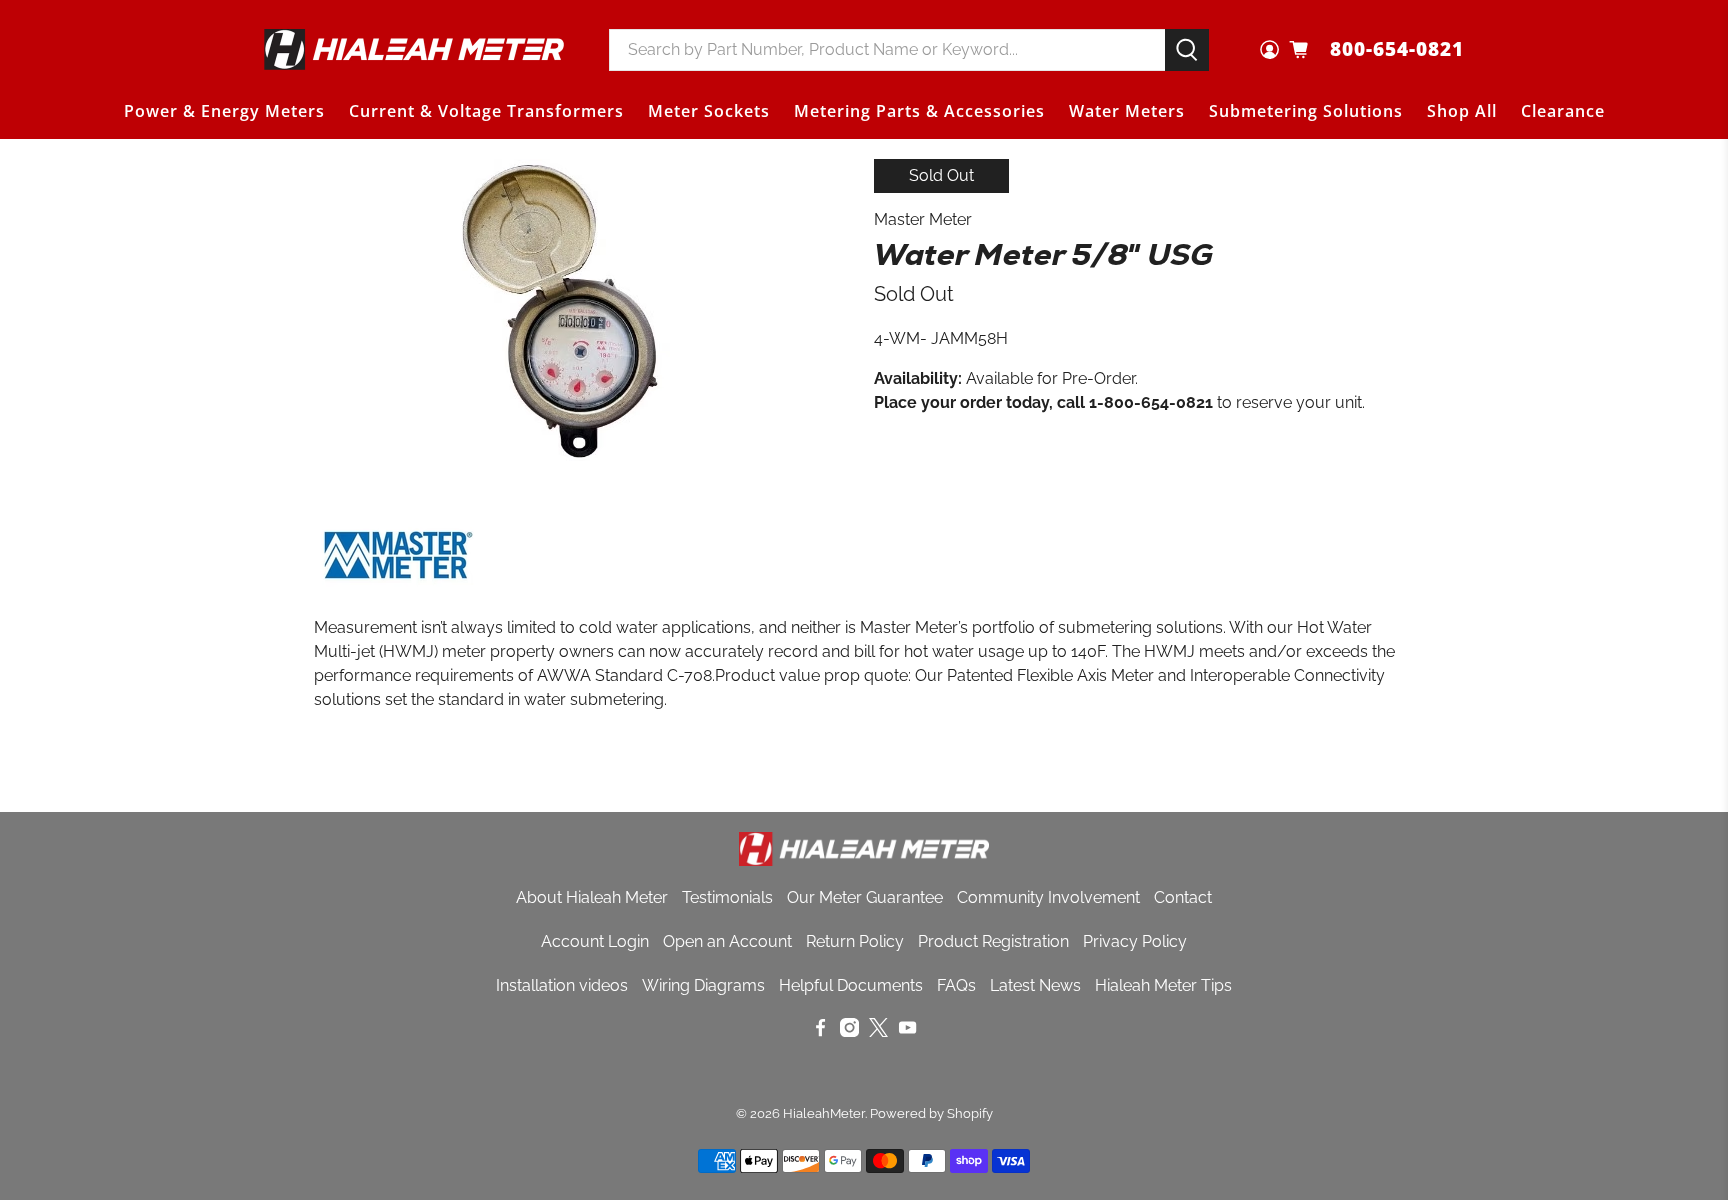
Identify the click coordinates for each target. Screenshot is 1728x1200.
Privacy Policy (1135, 941)
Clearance (1563, 111)
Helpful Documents (851, 985)
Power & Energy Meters (224, 111)
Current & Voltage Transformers (486, 111)
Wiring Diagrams (703, 985)
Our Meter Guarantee (865, 897)
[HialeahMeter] (414, 49)
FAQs (956, 985)
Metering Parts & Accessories (919, 111)
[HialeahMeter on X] (878, 1031)
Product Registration (993, 941)
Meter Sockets (709, 111)
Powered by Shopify (931, 1113)
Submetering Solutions (1306, 111)
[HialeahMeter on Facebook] (820, 1031)
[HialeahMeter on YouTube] (907, 1031)
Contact (1183, 897)
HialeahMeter (824, 1113)
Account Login (595, 941)
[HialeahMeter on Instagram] (849, 1031)
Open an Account (727, 941)
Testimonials (727, 897)
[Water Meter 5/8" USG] (564, 310)
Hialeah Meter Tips (1163, 985)
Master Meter (923, 219)
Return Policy (855, 941)
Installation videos (562, 985)
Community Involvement (1048, 897)
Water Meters (1127, 111)
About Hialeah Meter (592, 897)
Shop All (1462, 111)
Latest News (1035, 985)
